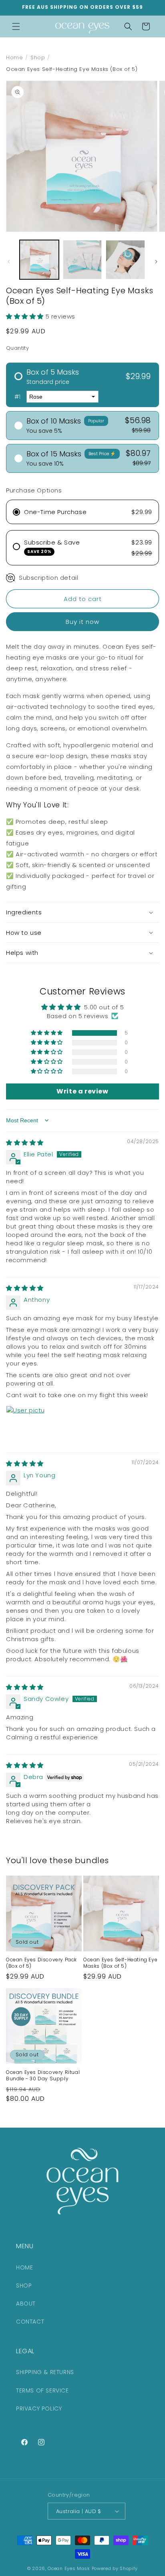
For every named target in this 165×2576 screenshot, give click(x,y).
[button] (16, 26)
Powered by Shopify (115, 2568)
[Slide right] (156, 262)
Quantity (17, 348)
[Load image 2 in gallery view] (82, 260)
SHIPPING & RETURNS (45, 2372)
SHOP (24, 2286)
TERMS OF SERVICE (42, 2390)
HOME (24, 2267)
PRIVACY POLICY (39, 2409)
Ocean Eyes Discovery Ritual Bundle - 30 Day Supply (43, 2075)
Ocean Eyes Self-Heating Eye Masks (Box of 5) (120, 1963)
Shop (38, 57)
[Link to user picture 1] (25, 1425)
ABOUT (26, 2304)
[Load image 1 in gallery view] (39, 260)
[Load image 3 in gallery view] (125, 260)
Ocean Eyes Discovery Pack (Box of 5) (41, 1963)
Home (14, 57)
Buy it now (82, 622)
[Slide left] (9, 262)
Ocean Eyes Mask (69, 2568)
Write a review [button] (82, 1091)
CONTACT (30, 2322)
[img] (25, 1143)
